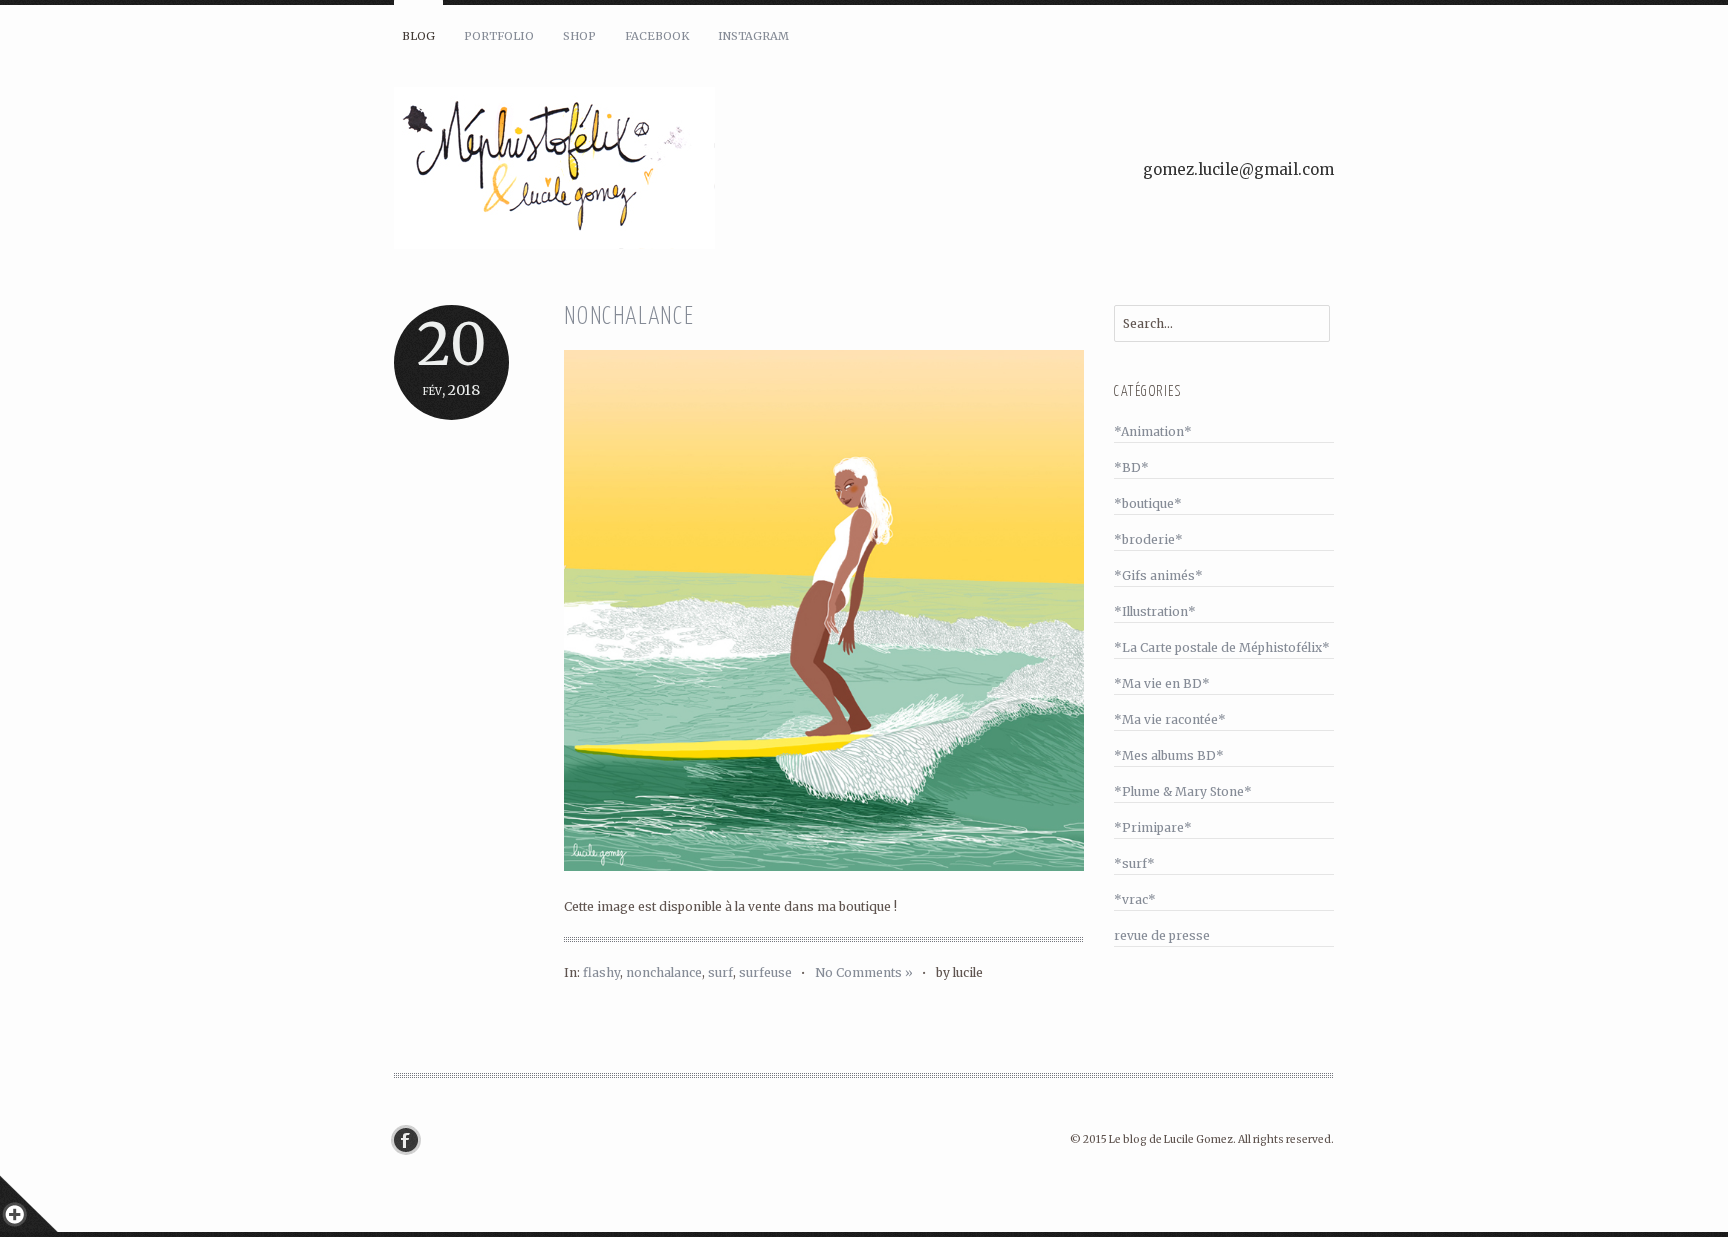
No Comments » (864, 972)
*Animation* (1153, 431)
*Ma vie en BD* (1162, 683)
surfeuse (765, 972)
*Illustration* (1155, 611)
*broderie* (1148, 539)
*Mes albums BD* (1169, 755)
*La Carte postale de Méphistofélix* (1222, 647)
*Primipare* (1153, 827)
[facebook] (411, 1140)
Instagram (753, 36)
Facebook (657, 36)
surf (720, 972)
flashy (601, 972)
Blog (418, 36)
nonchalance (664, 972)
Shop (579, 36)
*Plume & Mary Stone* (1183, 791)
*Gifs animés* (1158, 575)
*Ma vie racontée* (1170, 719)
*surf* (1134, 863)
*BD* (1131, 467)
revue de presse (1162, 935)
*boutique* (1148, 503)
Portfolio (499, 36)
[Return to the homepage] (634, 171)
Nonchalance (629, 317)
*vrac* (1135, 899)
